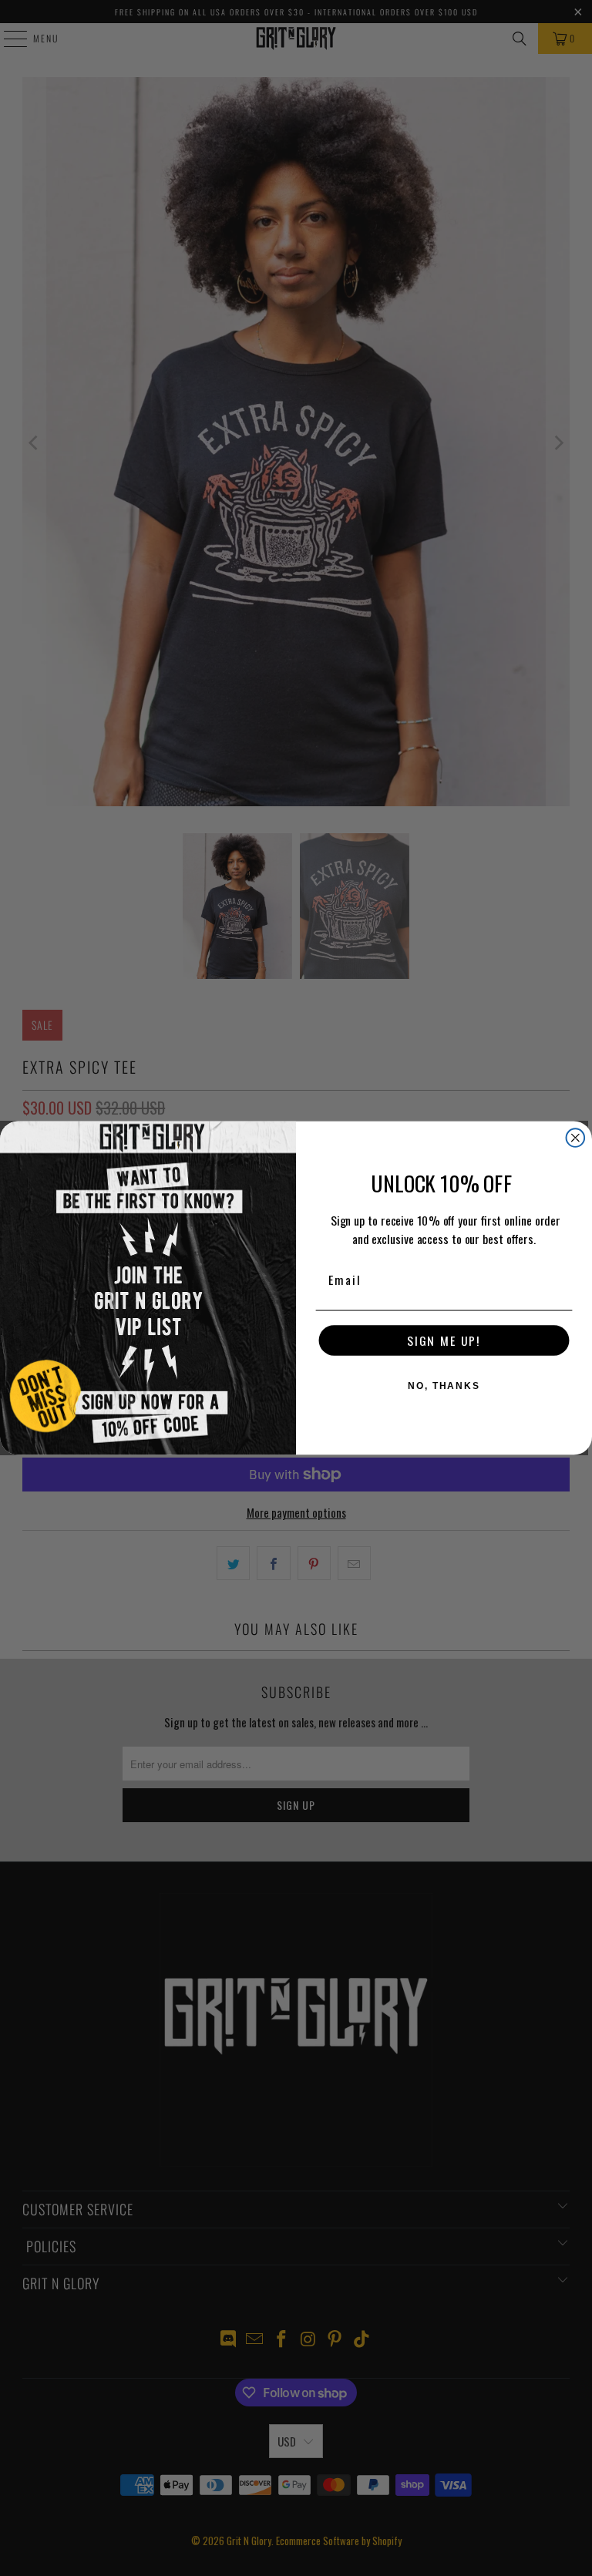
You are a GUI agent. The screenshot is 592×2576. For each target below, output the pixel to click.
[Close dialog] (576, 1138)
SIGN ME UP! (444, 1341)
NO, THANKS (444, 1387)
